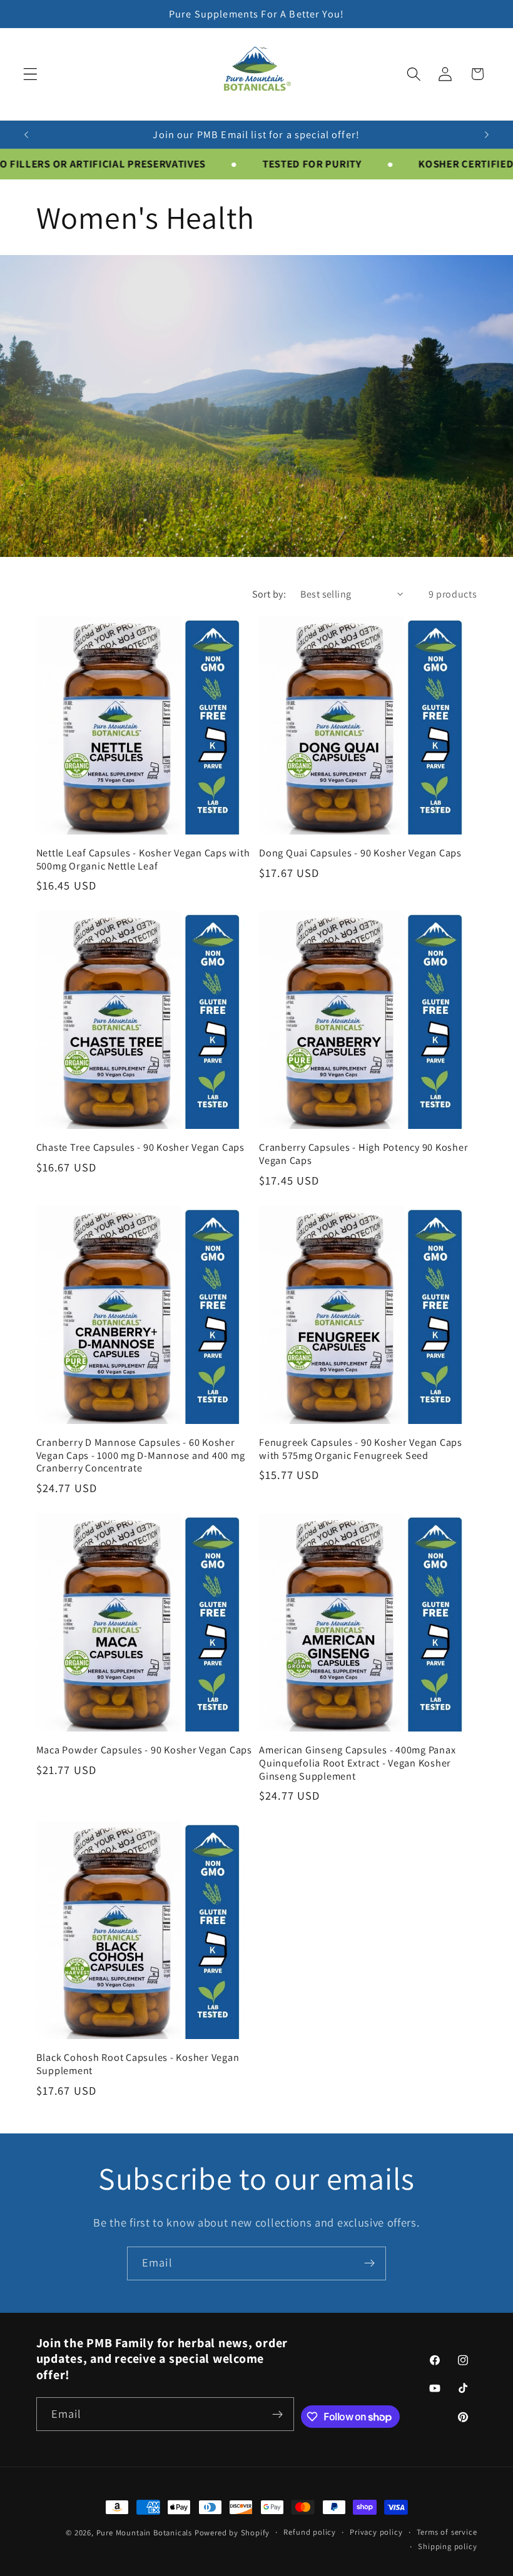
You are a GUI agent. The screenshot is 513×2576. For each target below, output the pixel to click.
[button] (30, 74)
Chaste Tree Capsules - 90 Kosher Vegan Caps (140, 1147)
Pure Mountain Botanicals (144, 2533)
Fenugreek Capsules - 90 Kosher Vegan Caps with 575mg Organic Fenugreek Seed (361, 1449)
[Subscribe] (369, 2263)
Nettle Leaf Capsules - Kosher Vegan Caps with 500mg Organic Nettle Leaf (143, 859)
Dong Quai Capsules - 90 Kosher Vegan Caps (360, 853)
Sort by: (269, 594)
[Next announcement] (487, 134)
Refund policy (309, 2532)
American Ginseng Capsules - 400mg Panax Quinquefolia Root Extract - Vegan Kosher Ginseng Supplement (357, 1763)
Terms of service (447, 2532)
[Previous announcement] (26, 134)
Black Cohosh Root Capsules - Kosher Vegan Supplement (138, 2064)
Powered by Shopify (232, 2533)
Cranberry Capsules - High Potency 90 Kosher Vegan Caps (363, 1154)
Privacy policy (376, 2532)
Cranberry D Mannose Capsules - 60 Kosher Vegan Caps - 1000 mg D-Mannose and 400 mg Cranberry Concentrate (141, 1455)
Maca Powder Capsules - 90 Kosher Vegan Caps (144, 1750)
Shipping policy (447, 2546)
